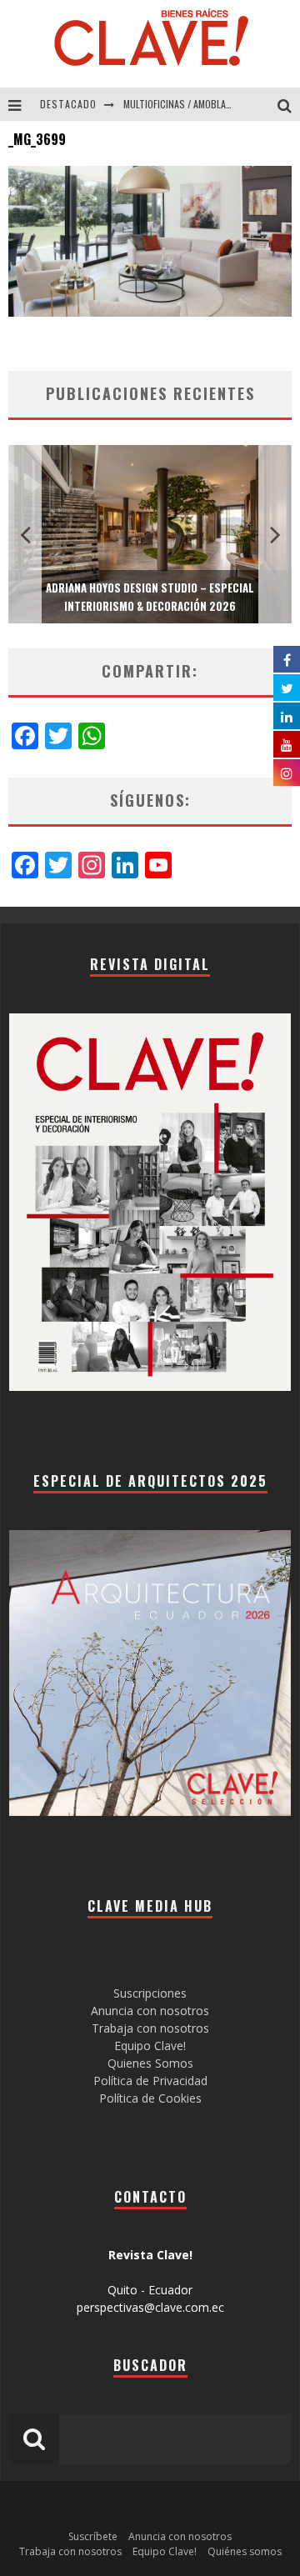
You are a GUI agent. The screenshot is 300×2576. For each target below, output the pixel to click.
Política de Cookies (150, 2098)
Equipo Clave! (150, 2046)
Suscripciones (150, 1993)
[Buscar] (289, 104)
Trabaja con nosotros (150, 2028)
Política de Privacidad (150, 2081)
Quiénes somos (245, 2551)
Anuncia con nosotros (150, 2011)
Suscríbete (93, 2536)
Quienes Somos (150, 2063)
